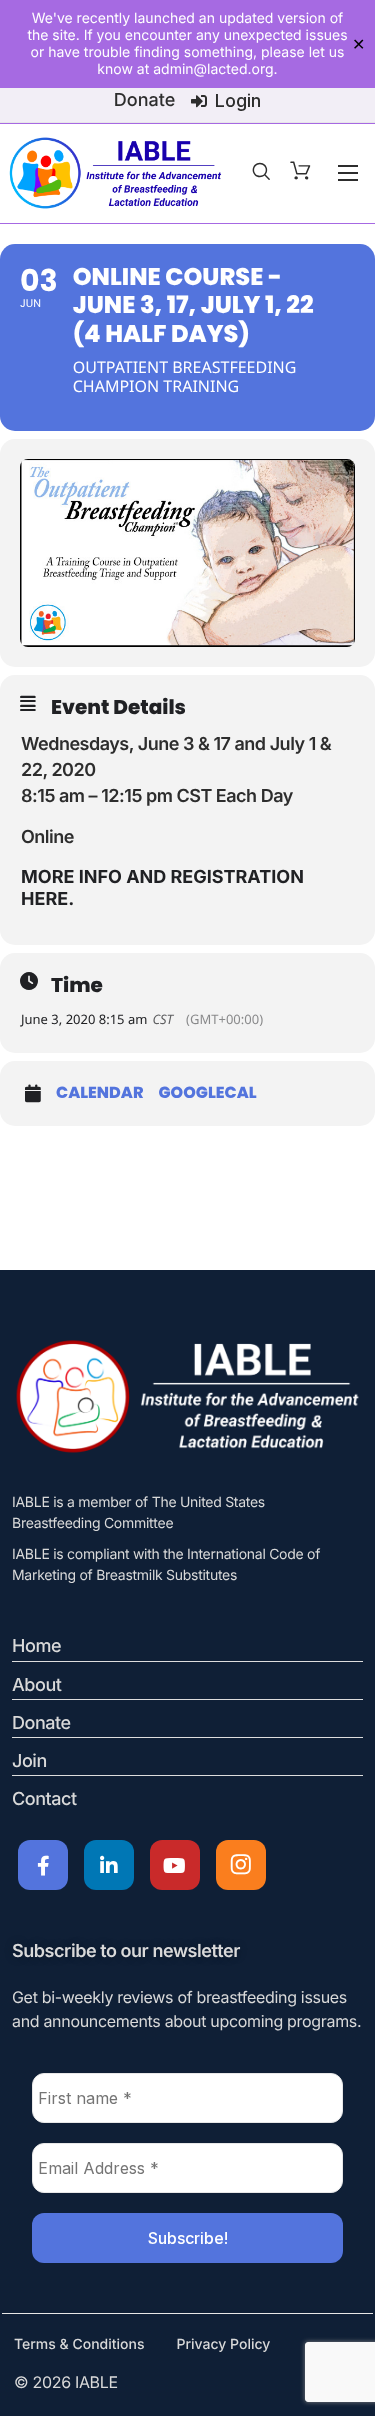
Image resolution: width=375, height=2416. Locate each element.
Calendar (100, 1093)
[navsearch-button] (261, 173)
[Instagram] (241, 1865)
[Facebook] (43, 1865)
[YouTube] (175, 1865)
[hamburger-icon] (348, 173)
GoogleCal (208, 1093)
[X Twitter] (109, 1865)
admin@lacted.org (213, 69)
